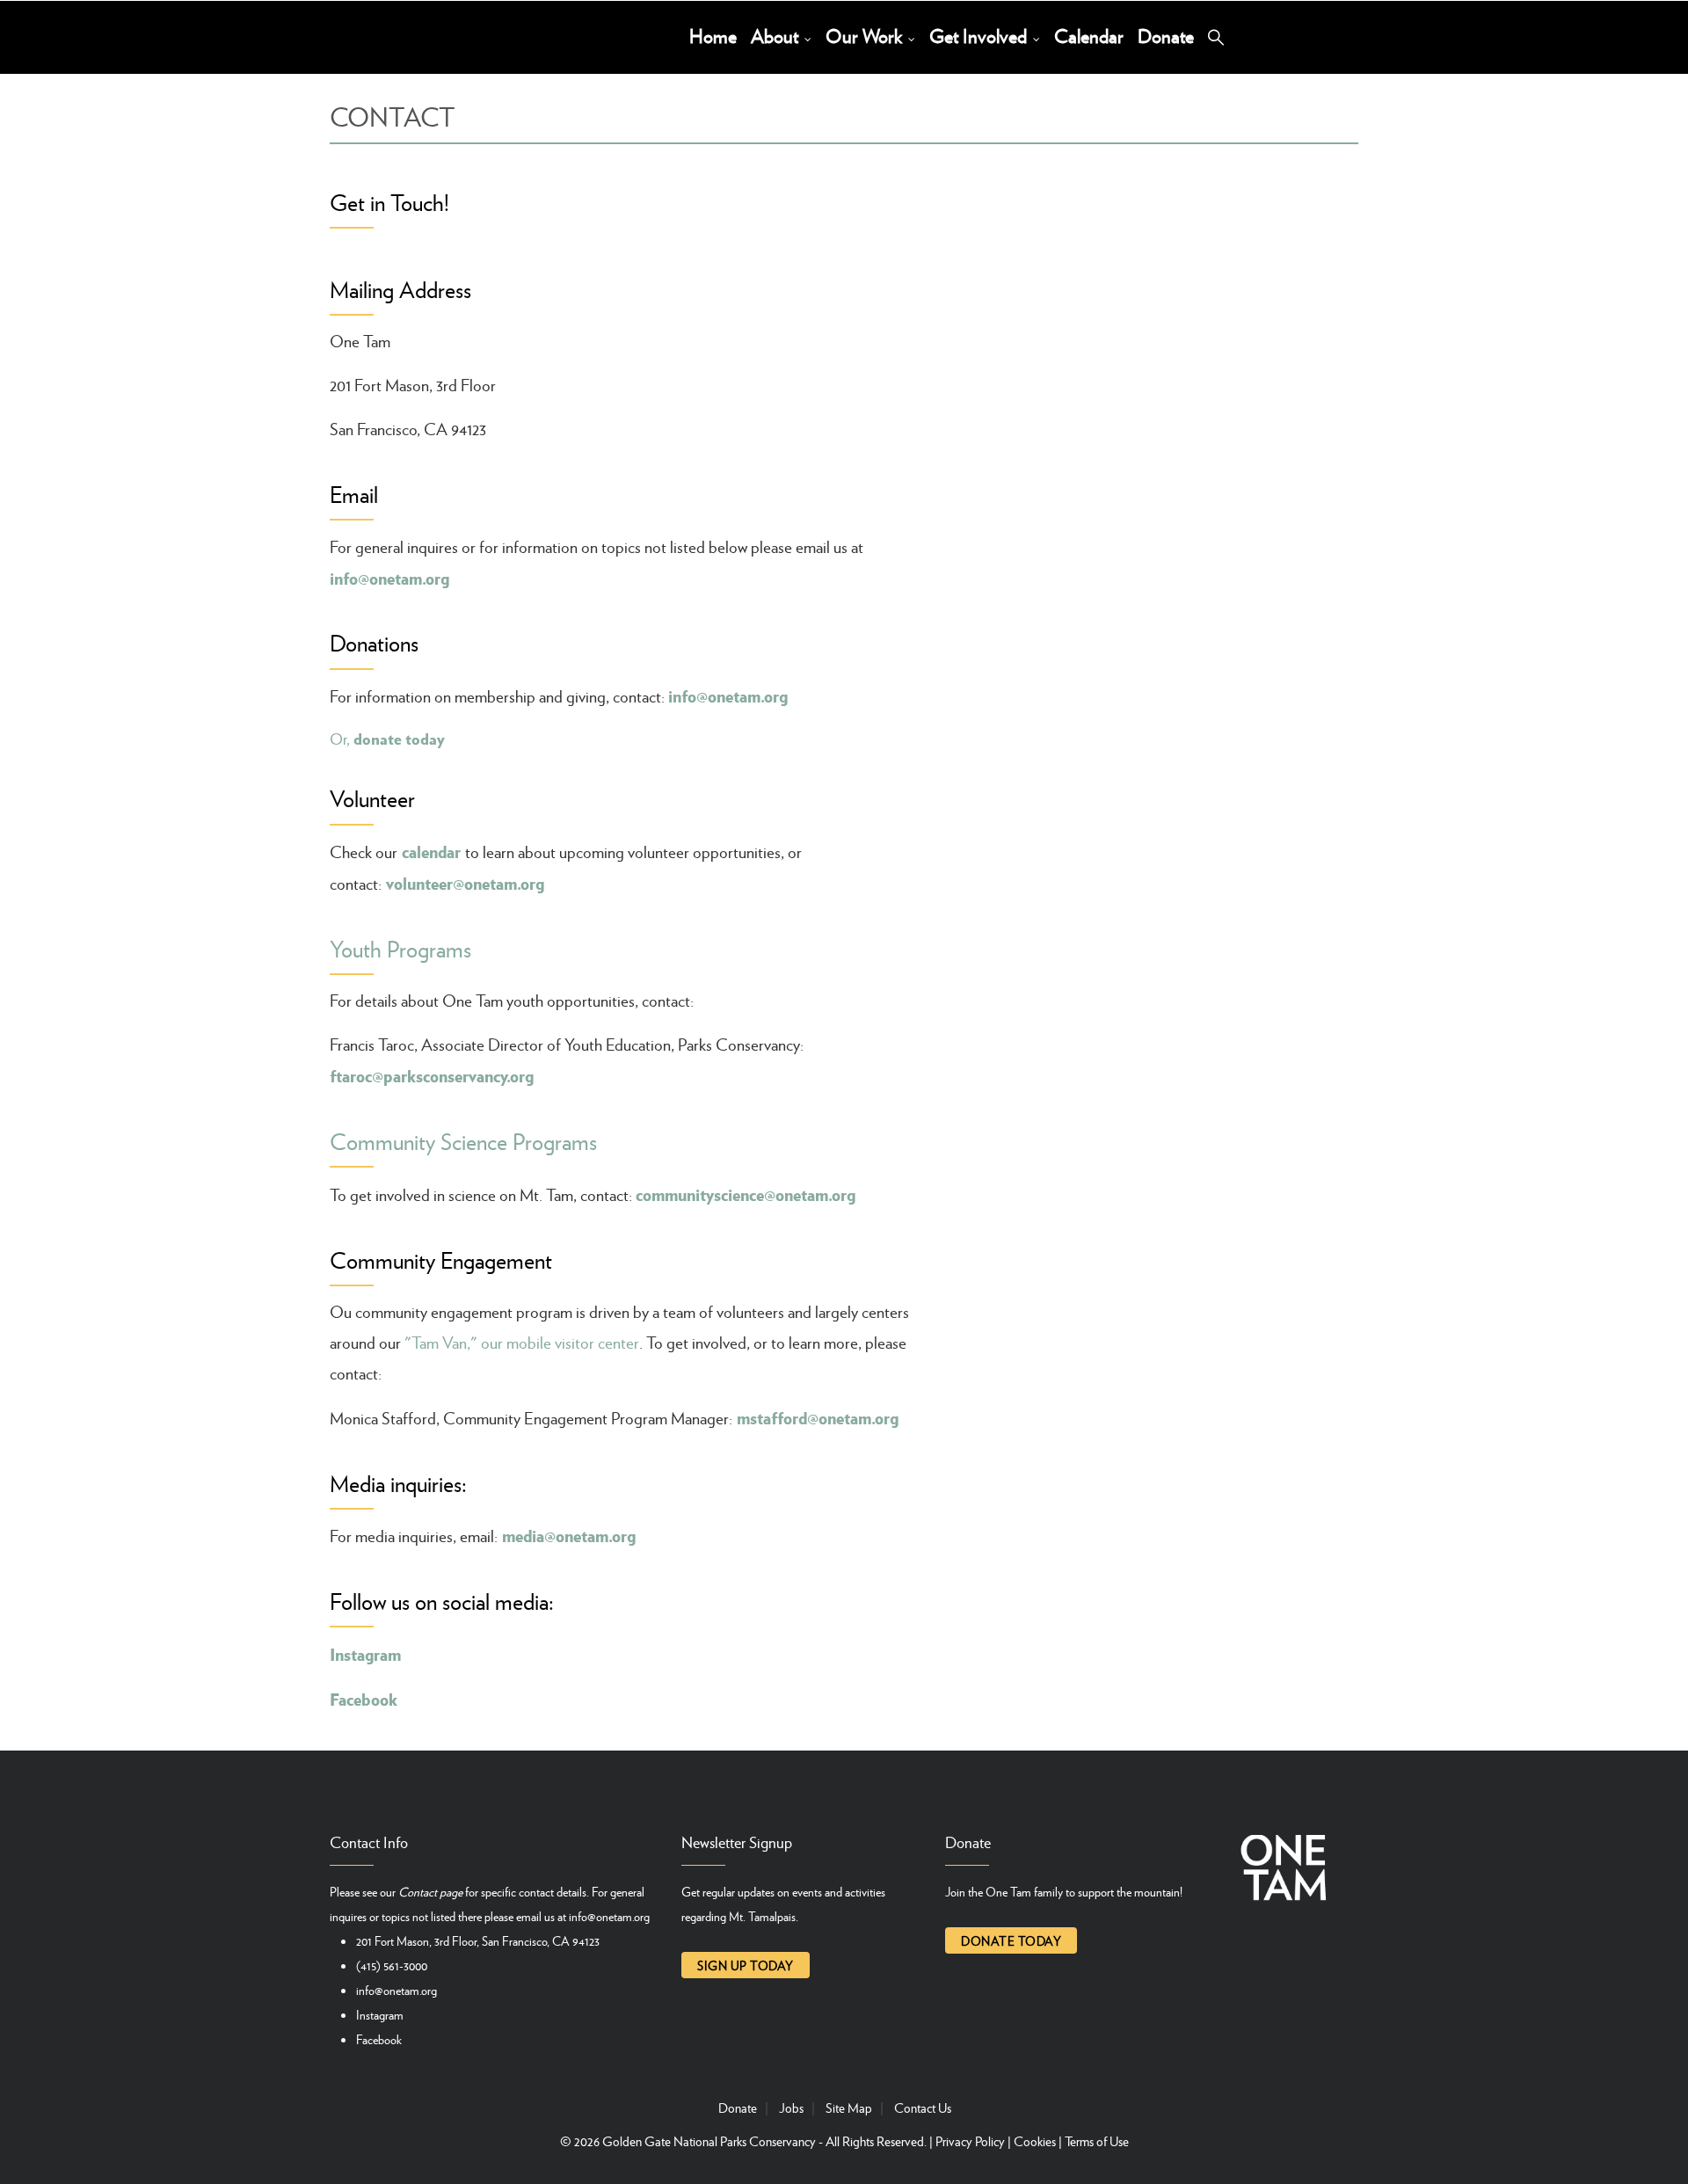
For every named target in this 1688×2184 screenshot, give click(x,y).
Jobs (791, 2108)
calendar (431, 851)
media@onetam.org (569, 1535)
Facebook (379, 2039)
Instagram (365, 1654)
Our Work (866, 36)
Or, (387, 739)
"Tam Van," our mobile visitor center (522, 1342)
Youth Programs (400, 948)
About (777, 36)
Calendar (1089, 36)
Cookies (1035, 2141)
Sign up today (746, 1965)
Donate (1166, 36)
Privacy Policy (970, 2141)
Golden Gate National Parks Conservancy (709, 2141)
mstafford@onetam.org (818, 1417)
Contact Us (923, 2108)
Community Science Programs (463, 1141)
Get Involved (980, 36)
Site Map (849, 2108)
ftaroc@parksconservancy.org (432, 1075)
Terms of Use (1097, 2141)
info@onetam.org (389, 578)
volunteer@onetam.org (465, 883)
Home (713, 36)
